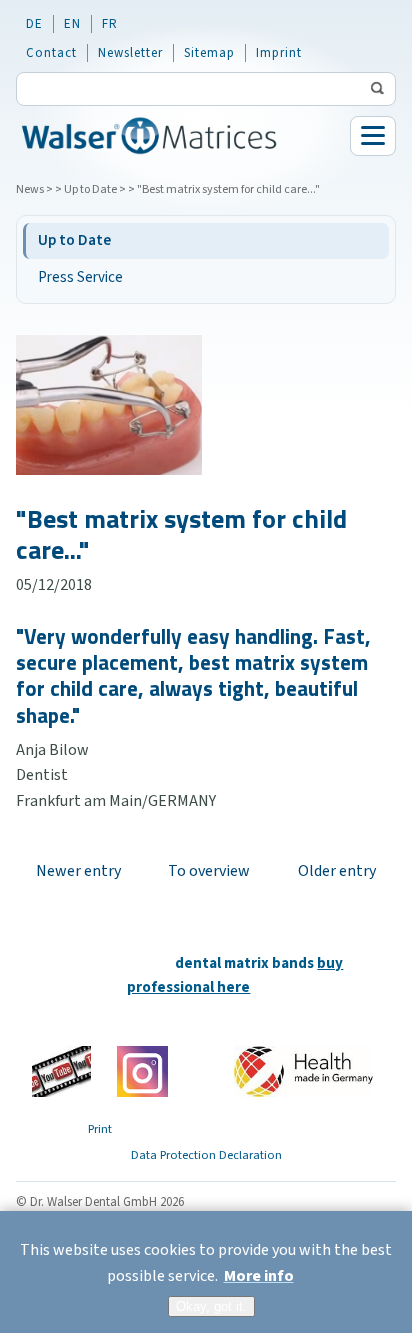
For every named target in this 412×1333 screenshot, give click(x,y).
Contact (51, 53)
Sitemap (209, 53)
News (30, 189)
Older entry (337, 871)
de (34, 24)
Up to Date (90, 189)
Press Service (80, 277)
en (72, 24)
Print (100, 1129)
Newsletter (130, 53)
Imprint (279, 53)
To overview (209, 871)
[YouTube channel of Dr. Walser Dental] (61, 1071)
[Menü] (373, 136)
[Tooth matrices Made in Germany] (303, 1071)
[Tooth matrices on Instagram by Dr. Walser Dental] (142, 1071)
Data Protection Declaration (206, 1155)
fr (110, 24)
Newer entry (78, 871)
